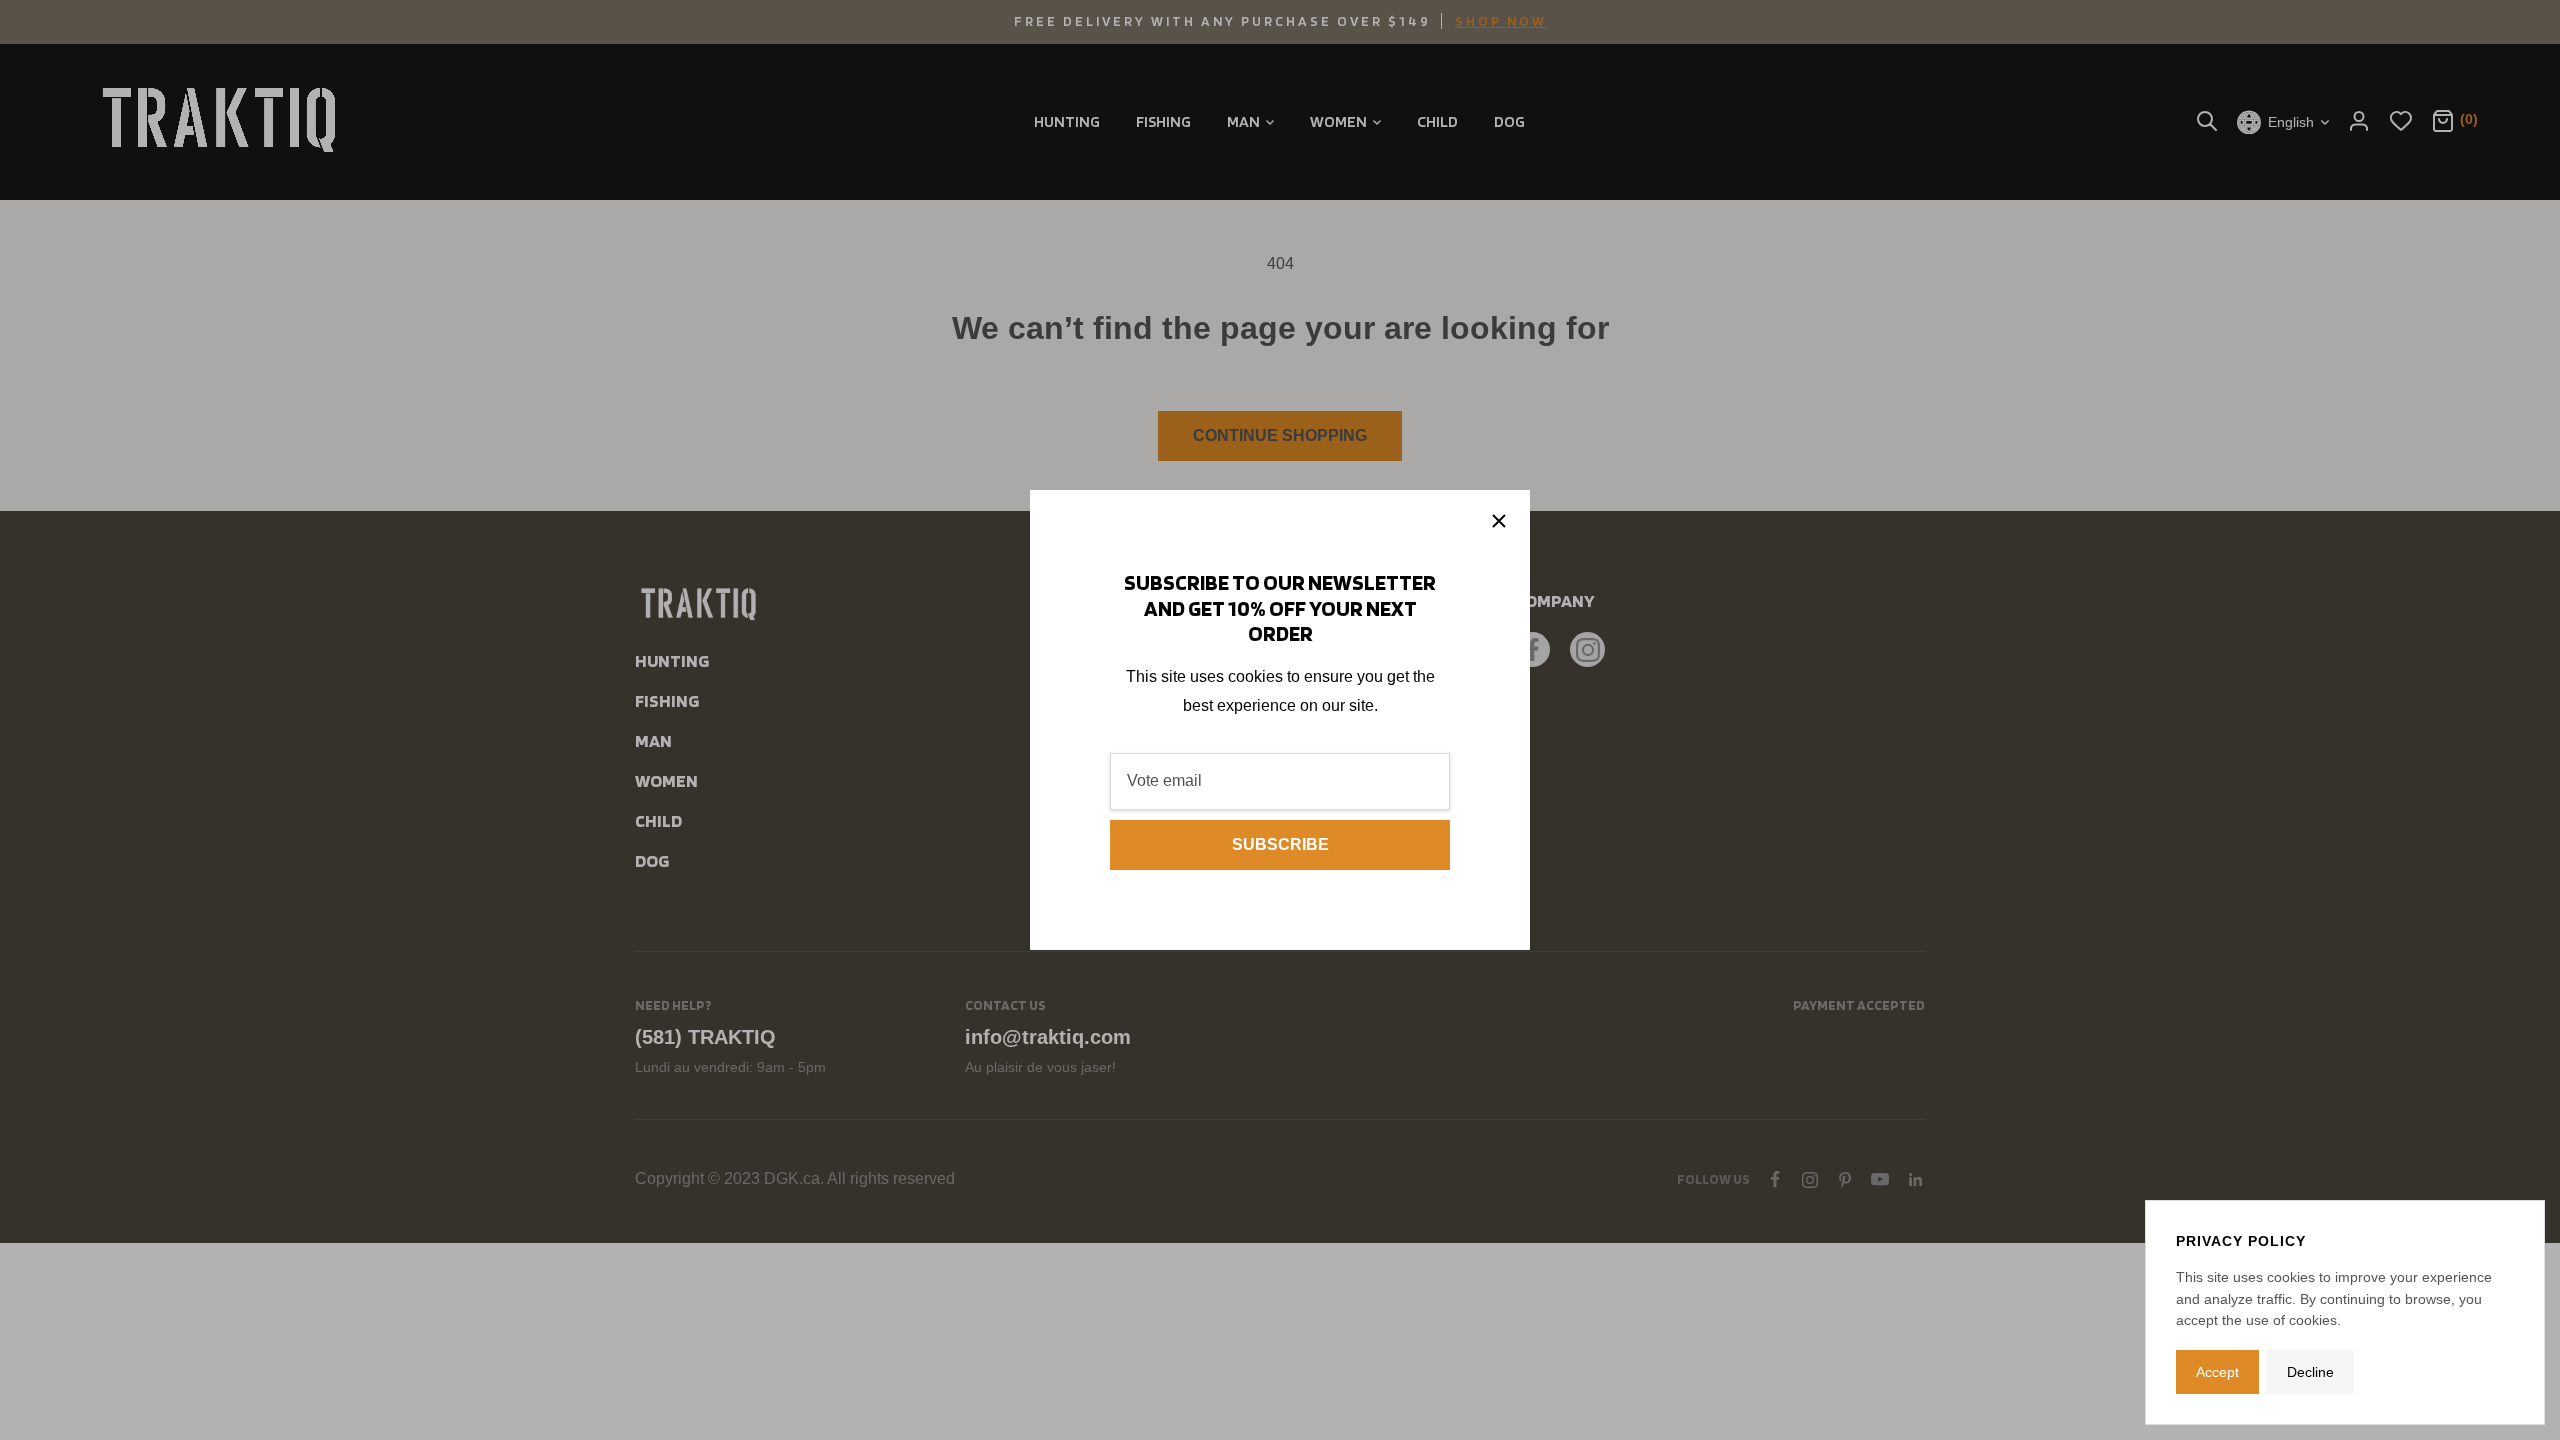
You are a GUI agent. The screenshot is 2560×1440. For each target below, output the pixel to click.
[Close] (1499, 521)
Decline (2310, 1372)
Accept (2217, 1372)
